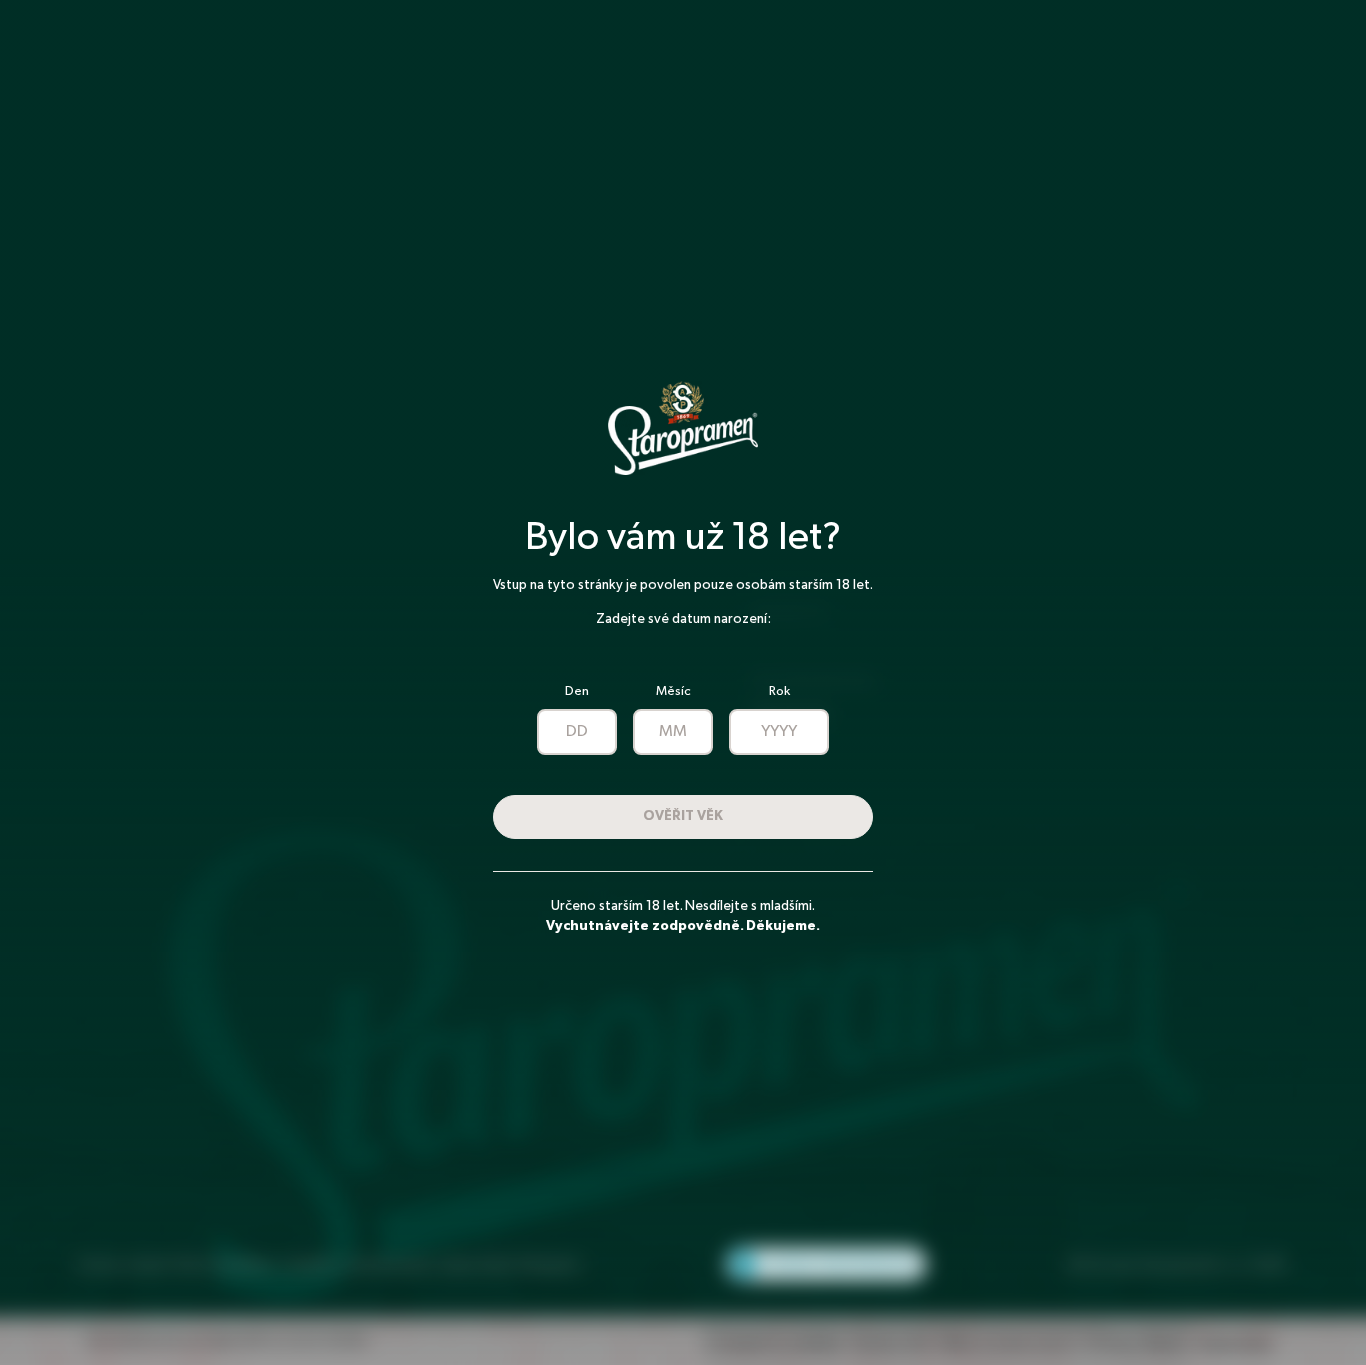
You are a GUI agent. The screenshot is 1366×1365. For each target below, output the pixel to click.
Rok (779, 691)
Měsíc (673, 691)
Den (577, 691)
